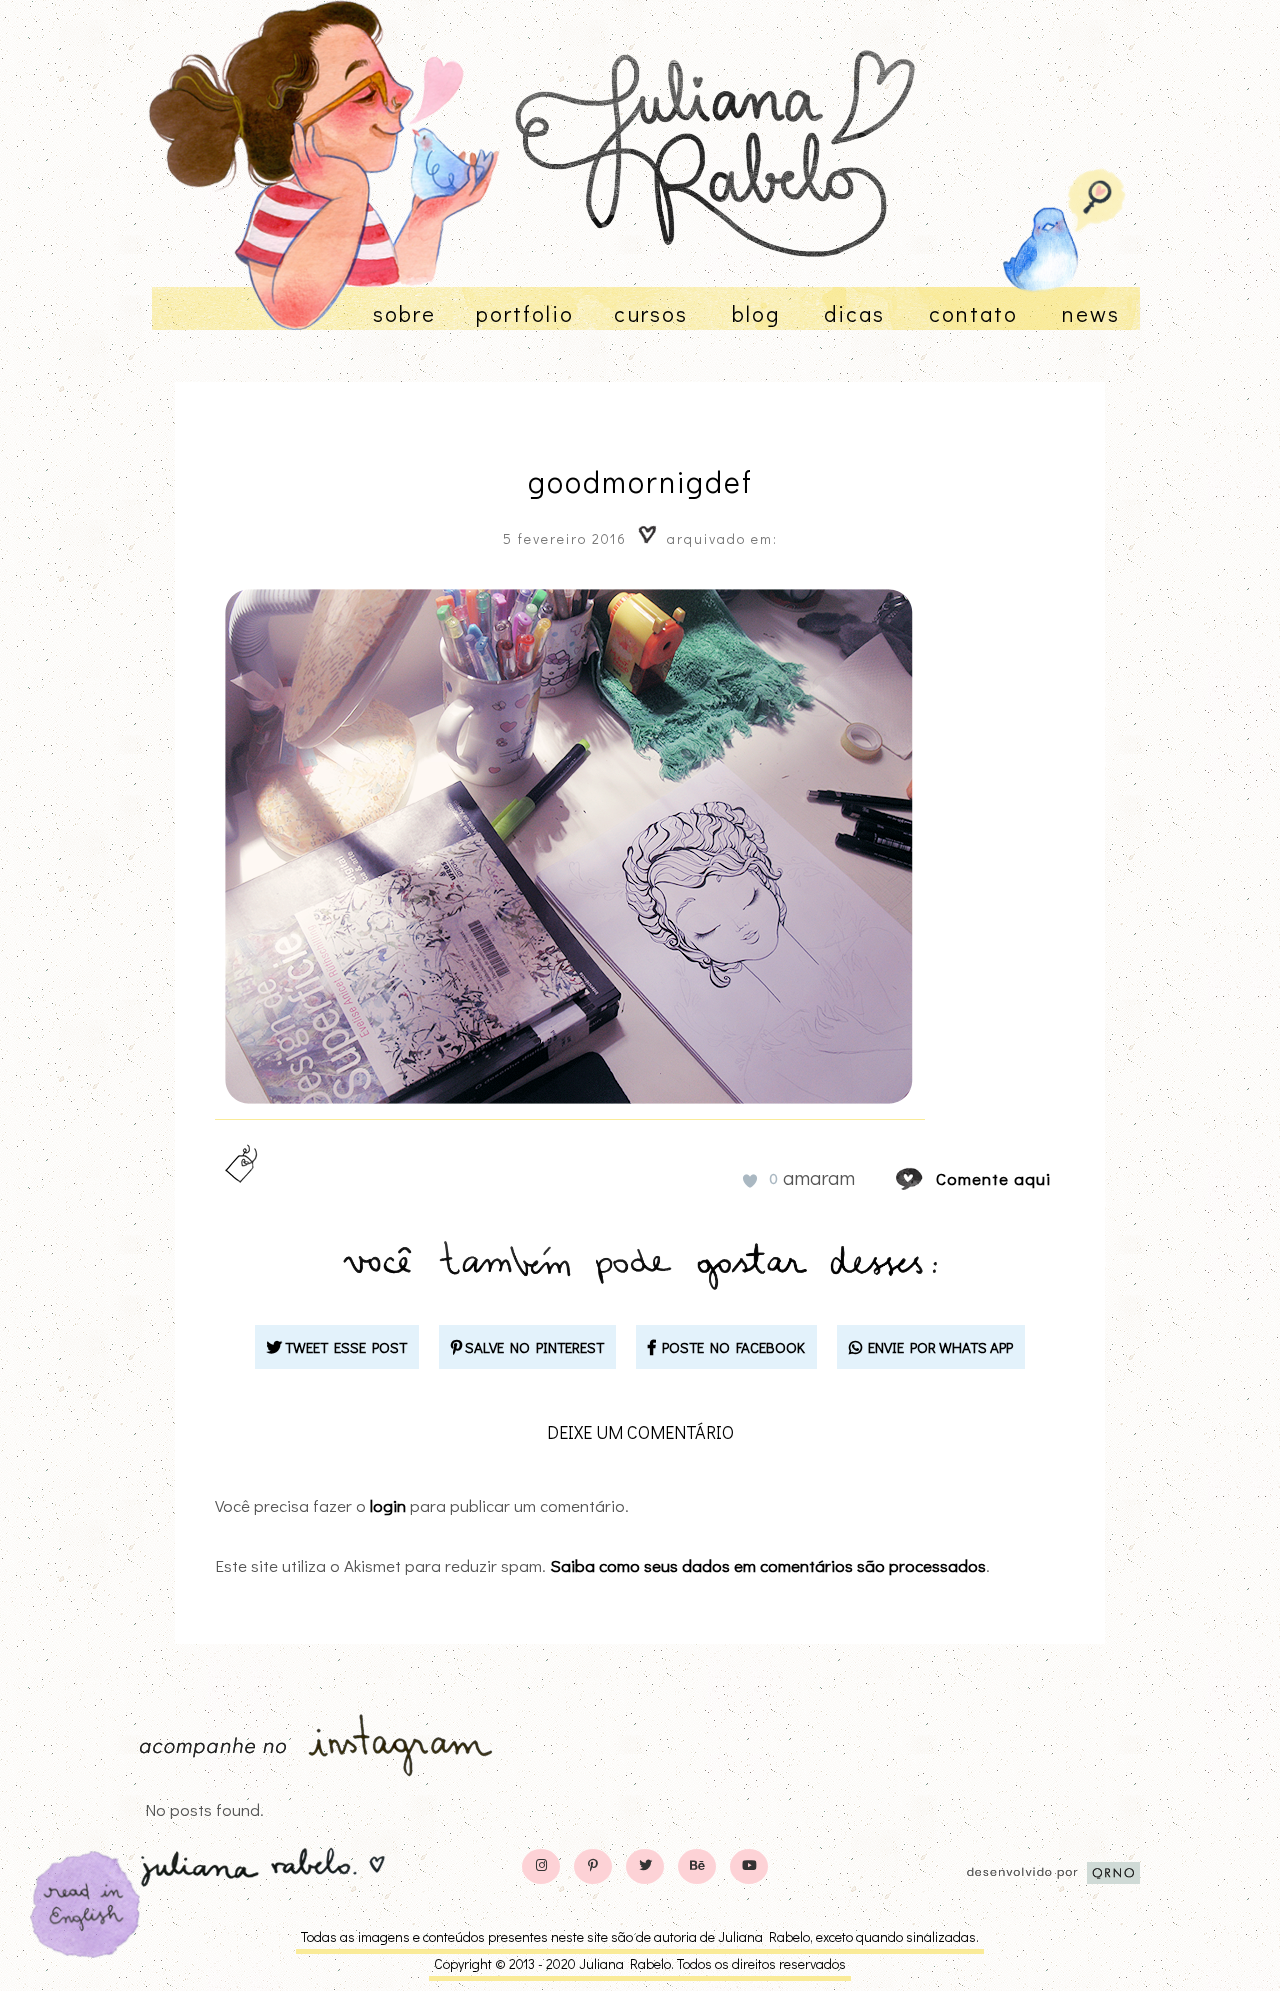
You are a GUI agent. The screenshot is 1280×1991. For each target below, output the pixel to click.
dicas (854, 313)
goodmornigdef (640, 481)
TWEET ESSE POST (344, 1347)
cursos (651, 313)
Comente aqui (993, 1178)
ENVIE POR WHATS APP (937, 1347)
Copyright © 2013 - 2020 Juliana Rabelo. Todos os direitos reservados (640, 1963)
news (1091, 313)
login (388, 1505)
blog (756, 313)
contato (973, 313)
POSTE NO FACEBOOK (730, 1347)
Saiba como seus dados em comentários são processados (768, 1565)
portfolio (525, 313)
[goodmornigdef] (928, 1178)
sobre (404, 313)
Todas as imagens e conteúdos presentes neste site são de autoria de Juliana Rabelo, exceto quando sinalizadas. (640, 1936)
